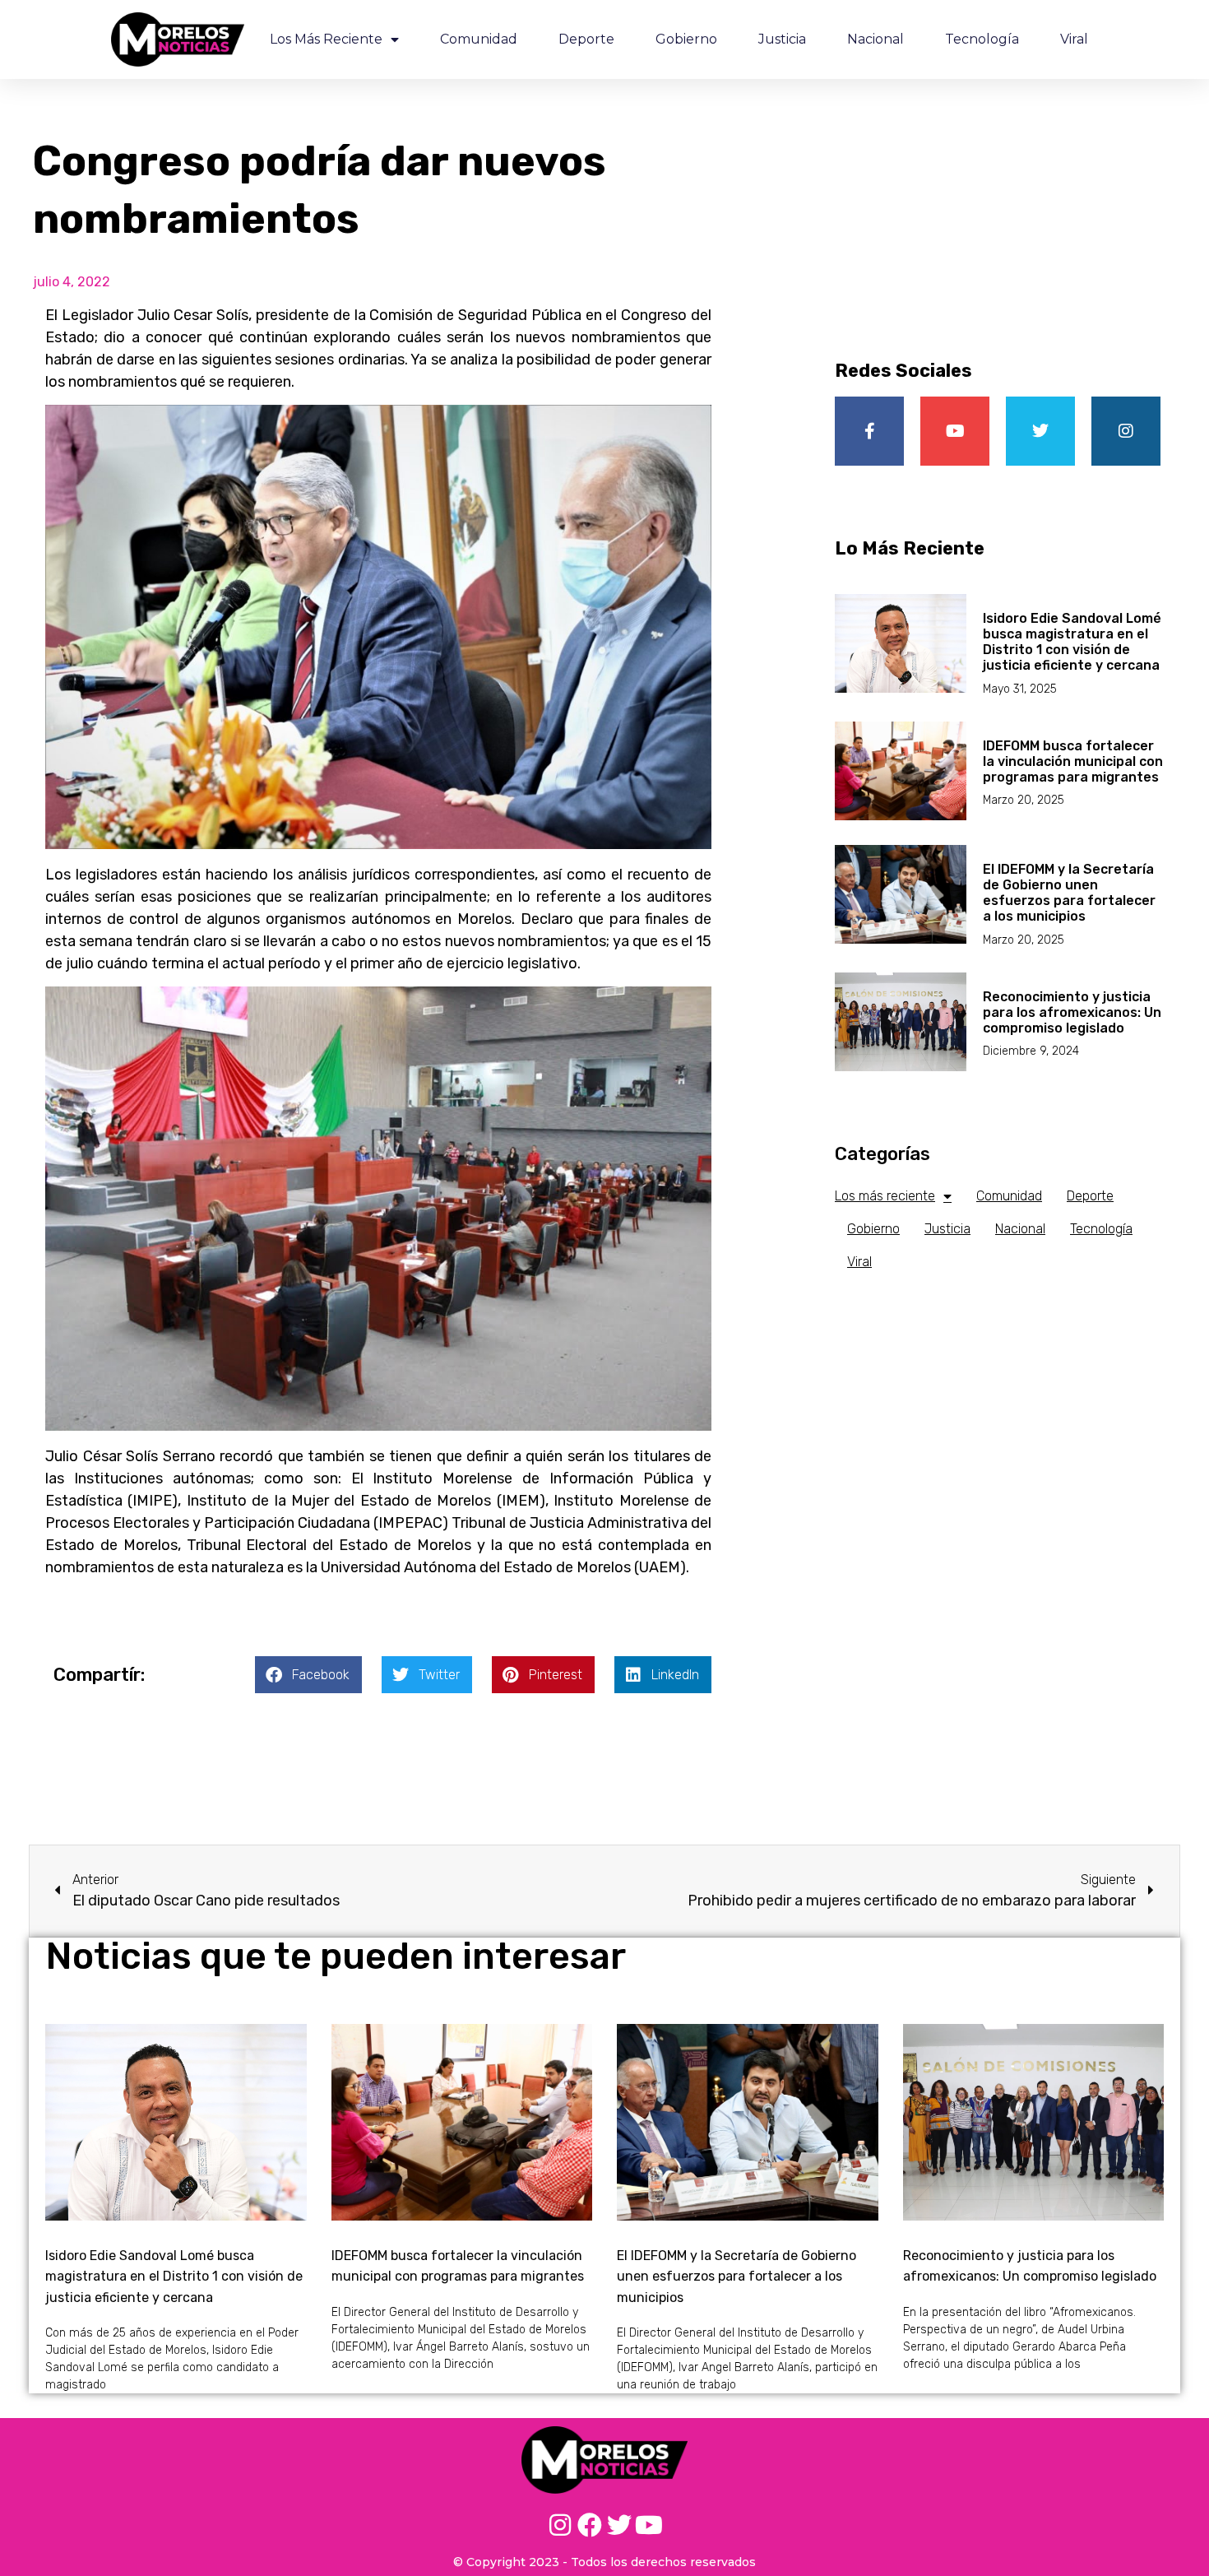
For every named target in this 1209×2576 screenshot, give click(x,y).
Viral (1074, 39)
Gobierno (686, 39)
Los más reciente (326, 39)
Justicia (782, 39)
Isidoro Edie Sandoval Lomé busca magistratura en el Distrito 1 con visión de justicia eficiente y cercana (1072, 642)
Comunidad (479, 39)
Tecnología (982, 39)
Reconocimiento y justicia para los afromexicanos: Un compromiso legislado (1072, 1012)
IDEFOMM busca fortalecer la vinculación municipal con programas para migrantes (1073, 761)
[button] (308, 1675)
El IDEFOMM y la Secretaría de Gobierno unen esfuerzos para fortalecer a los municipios (1069, 893)
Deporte (586, 39)
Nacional (875, 39)
